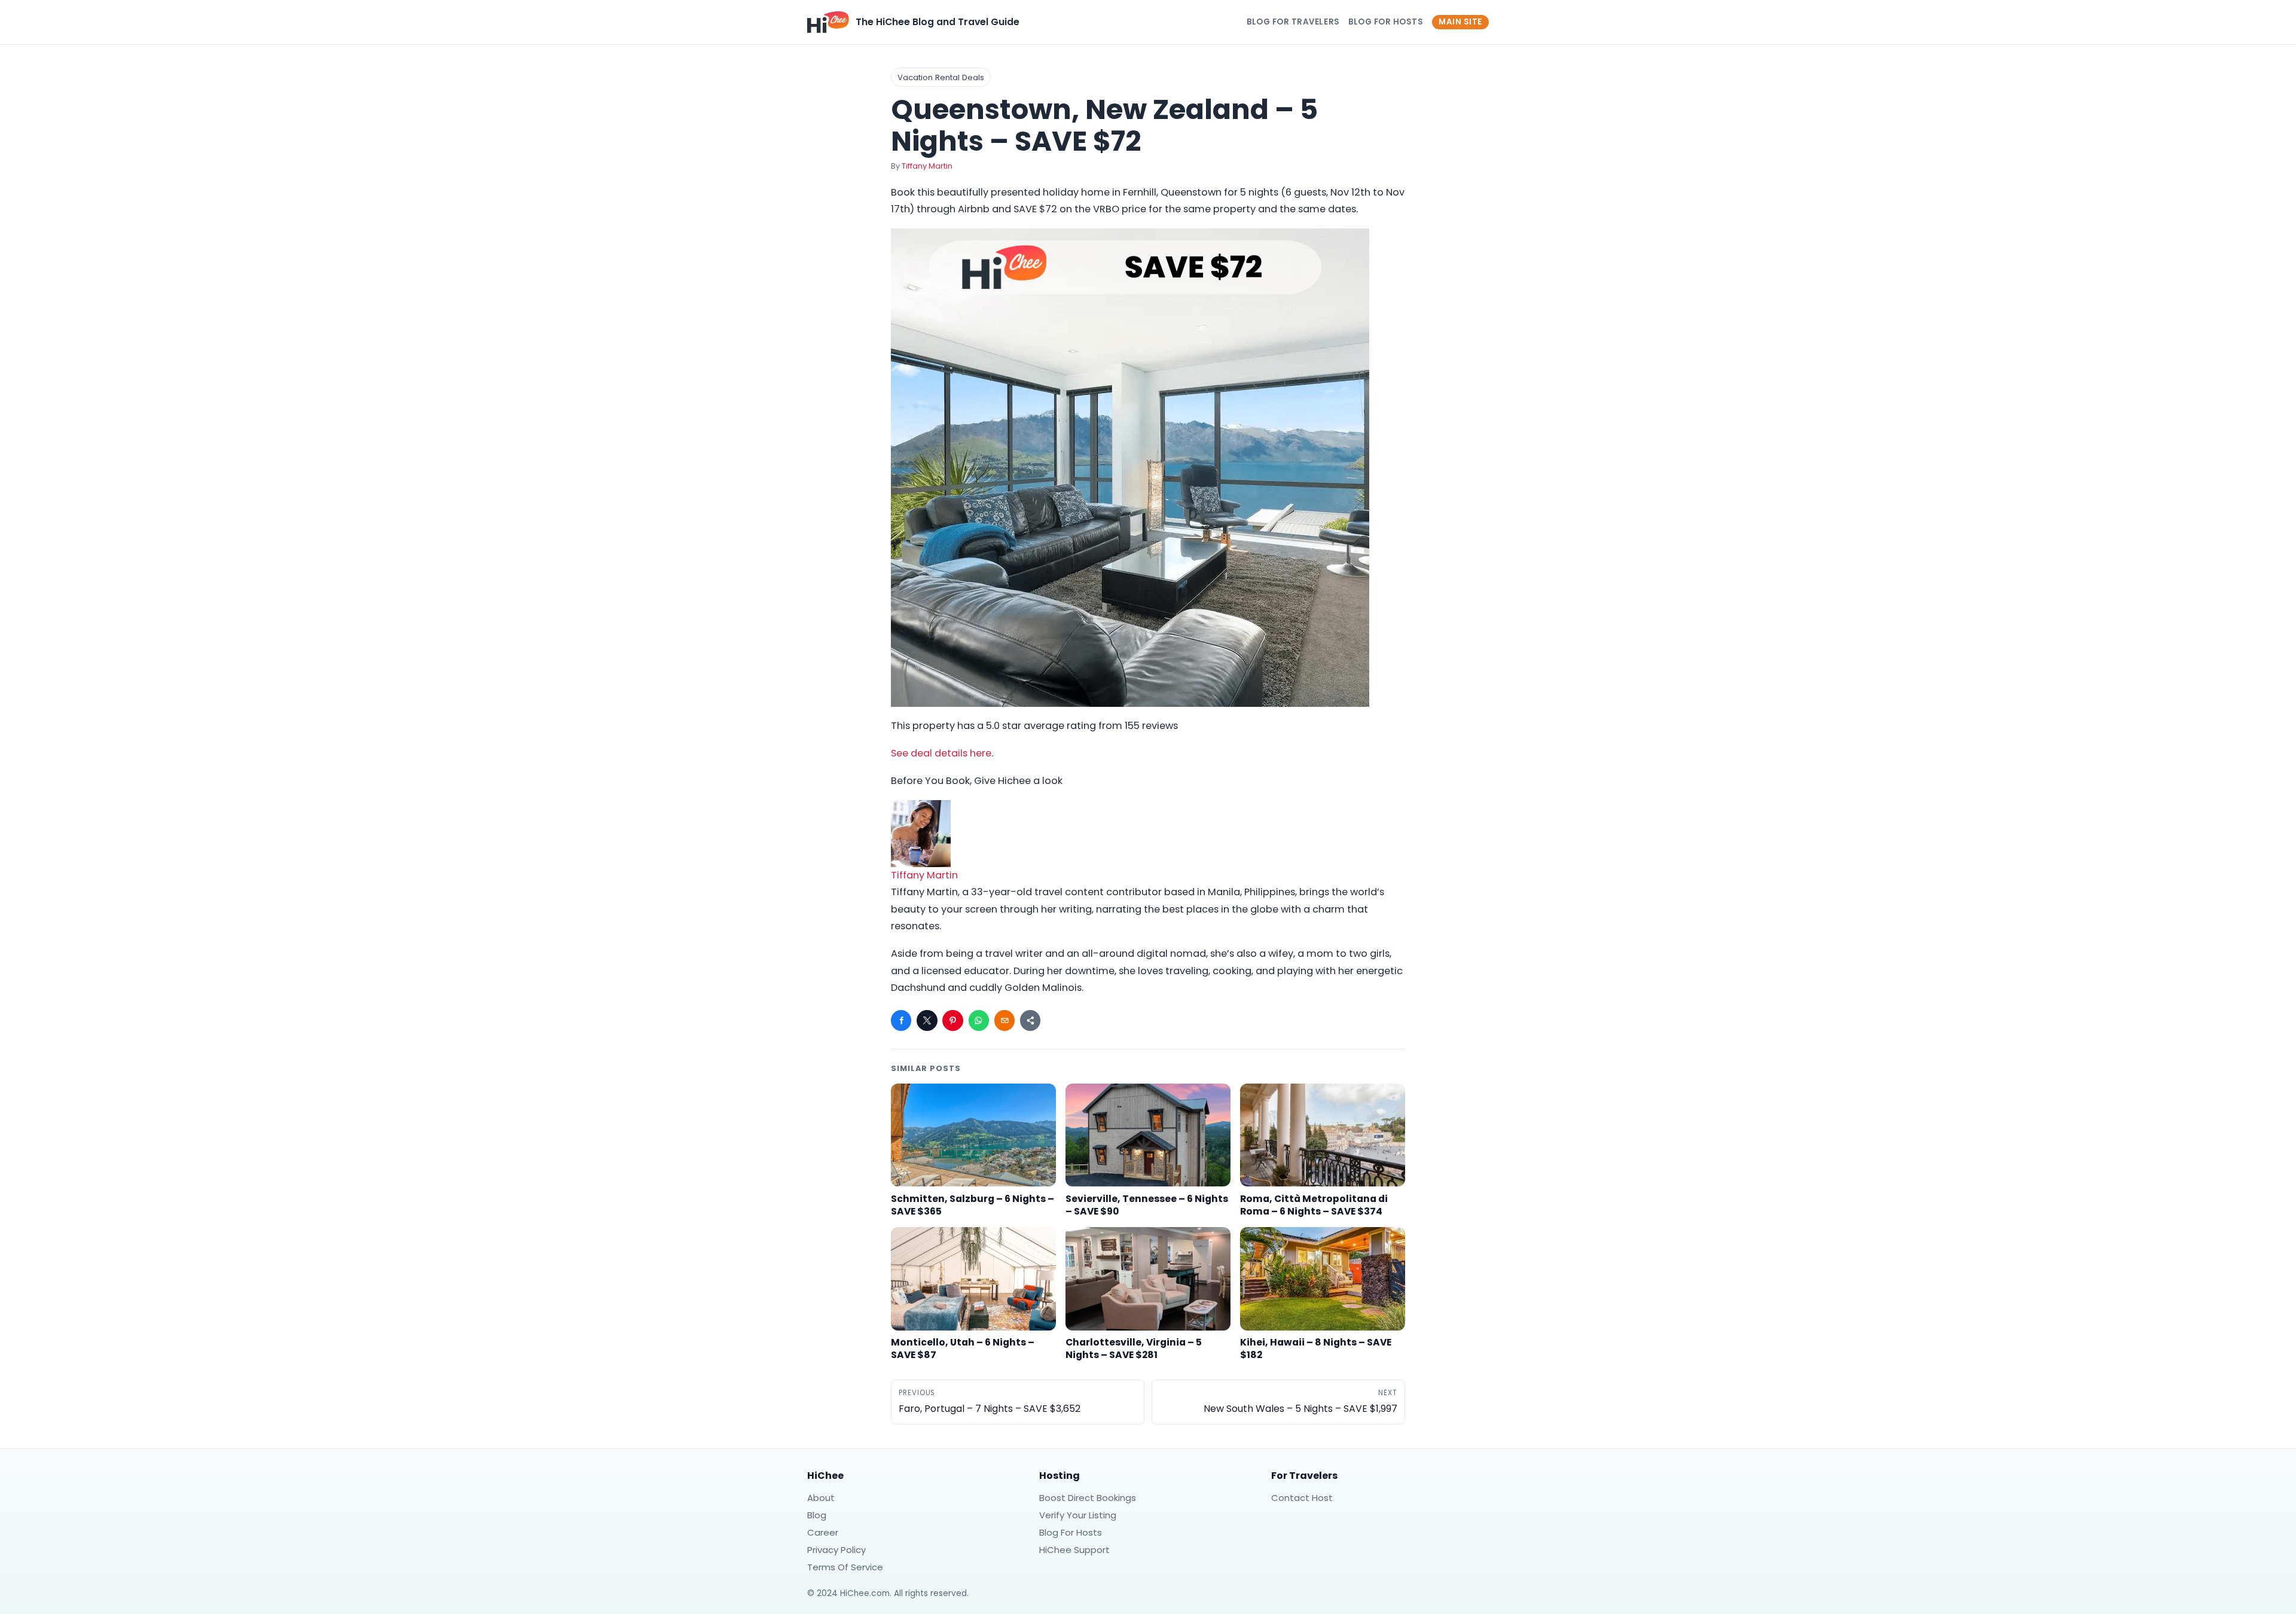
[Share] (1030, 1020)
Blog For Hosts (1386, 22)
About (821, 1498)
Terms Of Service (845, 1567)
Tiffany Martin (927, 166)
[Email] (1004, 1020)
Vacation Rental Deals (941, 77)
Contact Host (1302, 1498)
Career (823, 1532)
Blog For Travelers (1293, 22)
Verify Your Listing (1078, 1515)
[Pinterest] (952, 1020)
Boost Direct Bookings (1088, 1498)
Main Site (1460, 22)
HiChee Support (1074, 1550)
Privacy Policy (836, 1550)
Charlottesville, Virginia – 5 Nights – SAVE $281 (1134, 1348)
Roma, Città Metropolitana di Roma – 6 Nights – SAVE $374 (1314, 1205)
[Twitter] (927, 1020)
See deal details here (941, 753)
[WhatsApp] (979, 1020)
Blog (817, 1515)
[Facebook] (901, 1020)
